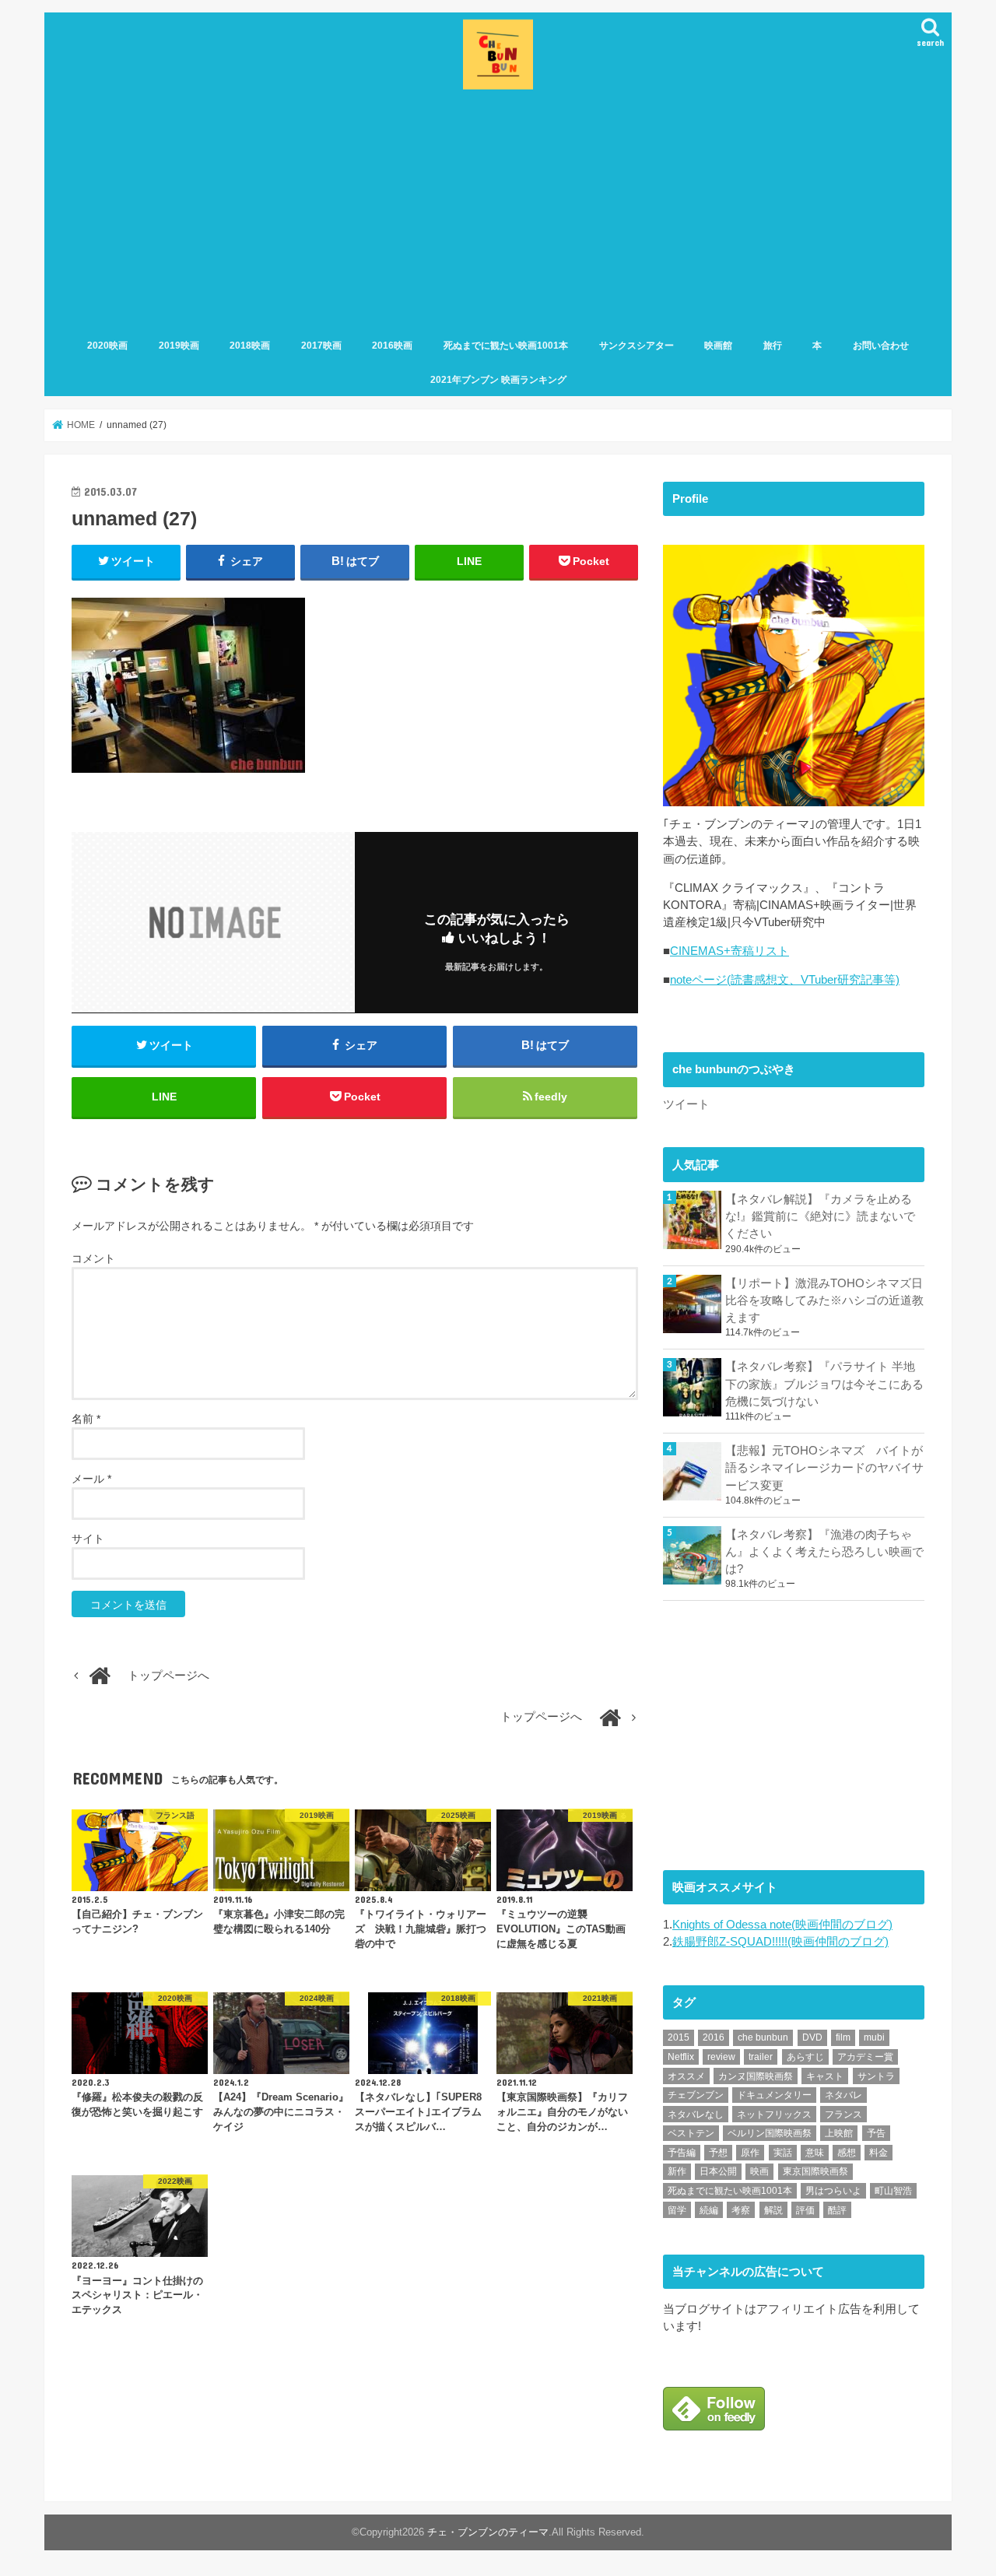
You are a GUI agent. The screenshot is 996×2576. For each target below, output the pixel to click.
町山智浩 (893, 2191)
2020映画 (107, 346)
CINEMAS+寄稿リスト (729, 951)
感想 (847, 2153)
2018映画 (250, 346)
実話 (783, 2153)
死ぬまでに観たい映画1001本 (506, 346)
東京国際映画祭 (815, 2171)
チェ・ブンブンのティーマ (488, 2532)
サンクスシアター (637, 346)
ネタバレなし (696, 2114)
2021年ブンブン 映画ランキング (498, 380)
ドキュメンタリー (774, 2095)
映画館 (718, 346)
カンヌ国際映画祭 (756, 2076)
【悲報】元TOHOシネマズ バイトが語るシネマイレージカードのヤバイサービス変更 (824, 1468)
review (721, 2057)
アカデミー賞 (865, 2057)
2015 (679, 2037)
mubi (874, 2037)
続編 (709, 2210)
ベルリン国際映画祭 (770, 2133)
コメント (93, 1258)
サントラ (876, 2076)
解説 (773, 2210)
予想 (718, 2153)
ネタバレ (843, 2095)
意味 (815, 2153)
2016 (714, 2037)
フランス (843, 2114)
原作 (750, 2153)
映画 (759, 2171)
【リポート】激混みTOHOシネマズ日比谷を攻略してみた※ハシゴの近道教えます (824, 1300)
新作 (677, 2171)
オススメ (686, 2076)
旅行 (773, 346)
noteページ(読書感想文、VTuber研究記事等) (785, 980)
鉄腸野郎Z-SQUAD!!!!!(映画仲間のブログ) (780, 1942)
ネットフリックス (774, 2114)
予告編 (682, 2153)
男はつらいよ (833, 2191)
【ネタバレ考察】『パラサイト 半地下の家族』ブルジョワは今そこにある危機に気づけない (824, 1384)
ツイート (686, 1104)
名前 (86, 1419)
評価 (805, 2210)
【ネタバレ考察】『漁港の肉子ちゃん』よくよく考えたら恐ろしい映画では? (824, 1552)
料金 (879, 2153)
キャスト (825, 2076)
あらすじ (805, 2057)
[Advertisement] (498, 211)
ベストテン (691, 2133)
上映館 (839, 2133)
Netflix (681, 2057)
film (843, 2037)
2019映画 (179, 346)
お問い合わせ (881, 346)
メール (91, 1479)
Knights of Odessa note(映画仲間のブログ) (782, 1925)
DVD (812, 2037)
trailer (761, 2057)
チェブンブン (696, 2095)
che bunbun (763, 2037)
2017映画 (321, 346)
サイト (88, 1539)
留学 (677, 2210)
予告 (876, 2133)
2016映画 (392, 346)
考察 (741, 2210)
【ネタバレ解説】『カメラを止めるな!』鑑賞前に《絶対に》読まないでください (820, 1216)
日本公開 (718, 2171)
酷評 (837, 2210)
